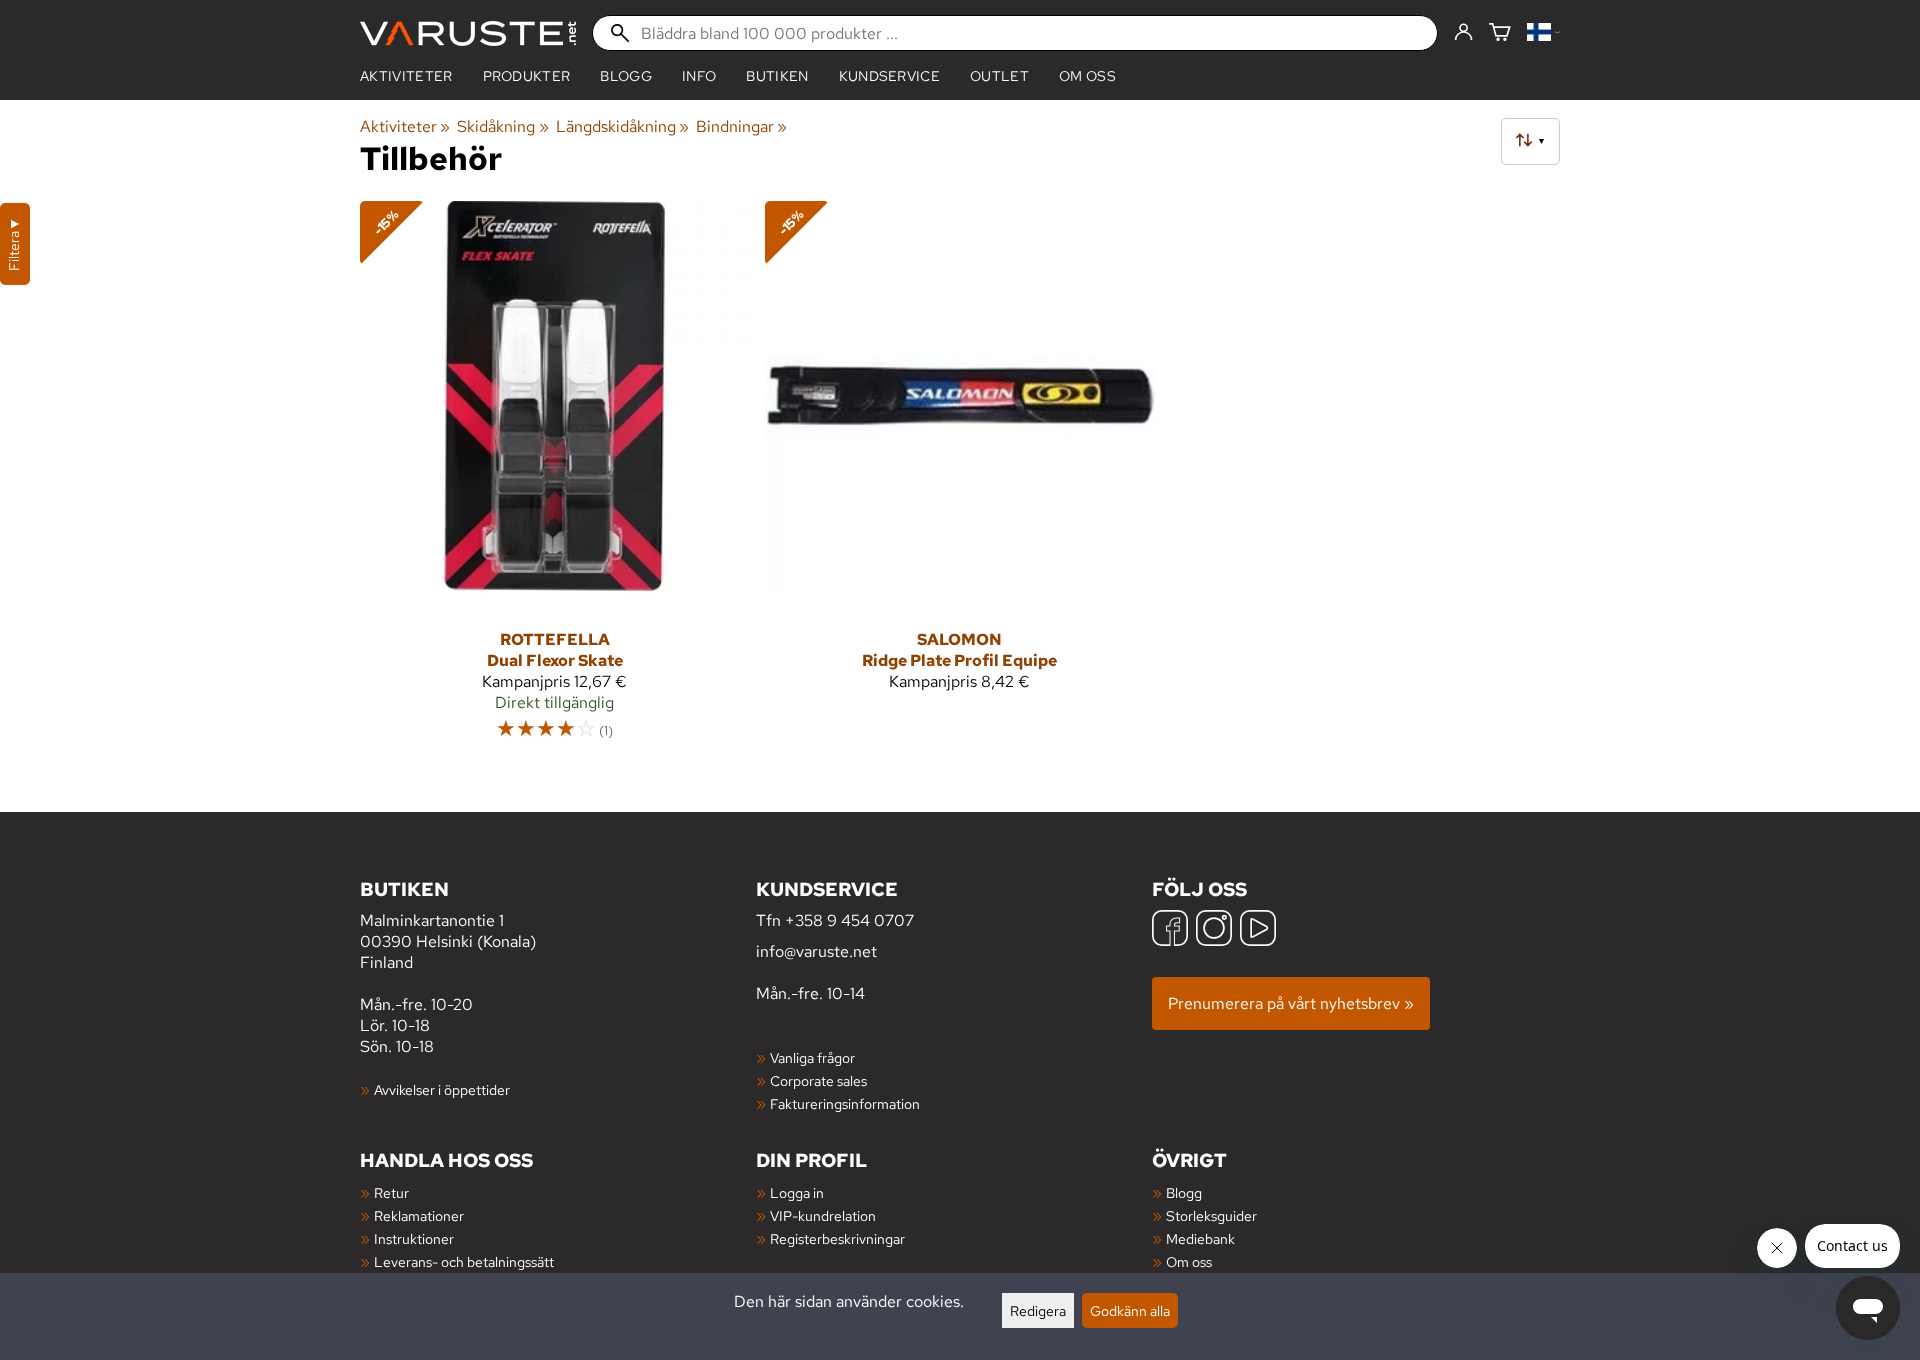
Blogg (1184, 1192)
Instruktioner (414, 1238)
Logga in (797, 1192)
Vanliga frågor (812, 1057)
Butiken (777, 76)
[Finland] (1543, 33)
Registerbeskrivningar (837, 1238)
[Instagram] (1214, 930)
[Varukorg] (1500, 33)
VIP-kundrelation (823, 1215)
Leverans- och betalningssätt (464, 1261)
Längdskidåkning (622, 126)
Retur (391, 1192)
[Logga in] (1463, 33)
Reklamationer (419, 1215)
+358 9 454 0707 (849, 920)
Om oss (1087, 76)
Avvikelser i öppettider (442, 1089)
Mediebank (1200, 1238)
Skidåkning (502, 126)
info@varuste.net (816, 951)
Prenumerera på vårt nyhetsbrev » (1291, 1003)
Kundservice (890, 76)
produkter (527, 76)
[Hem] (468, 33)
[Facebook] (1170, 930)
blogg (626, 76)
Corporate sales (818, 1080)
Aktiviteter (406, 76)
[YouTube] (1258, 930)
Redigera (1038, 1310)
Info (699, 76)
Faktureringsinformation (845, 1103)
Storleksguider (1211, 1215)
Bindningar (741, 126)
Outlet (999, 76)
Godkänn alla (1130, 1310)
